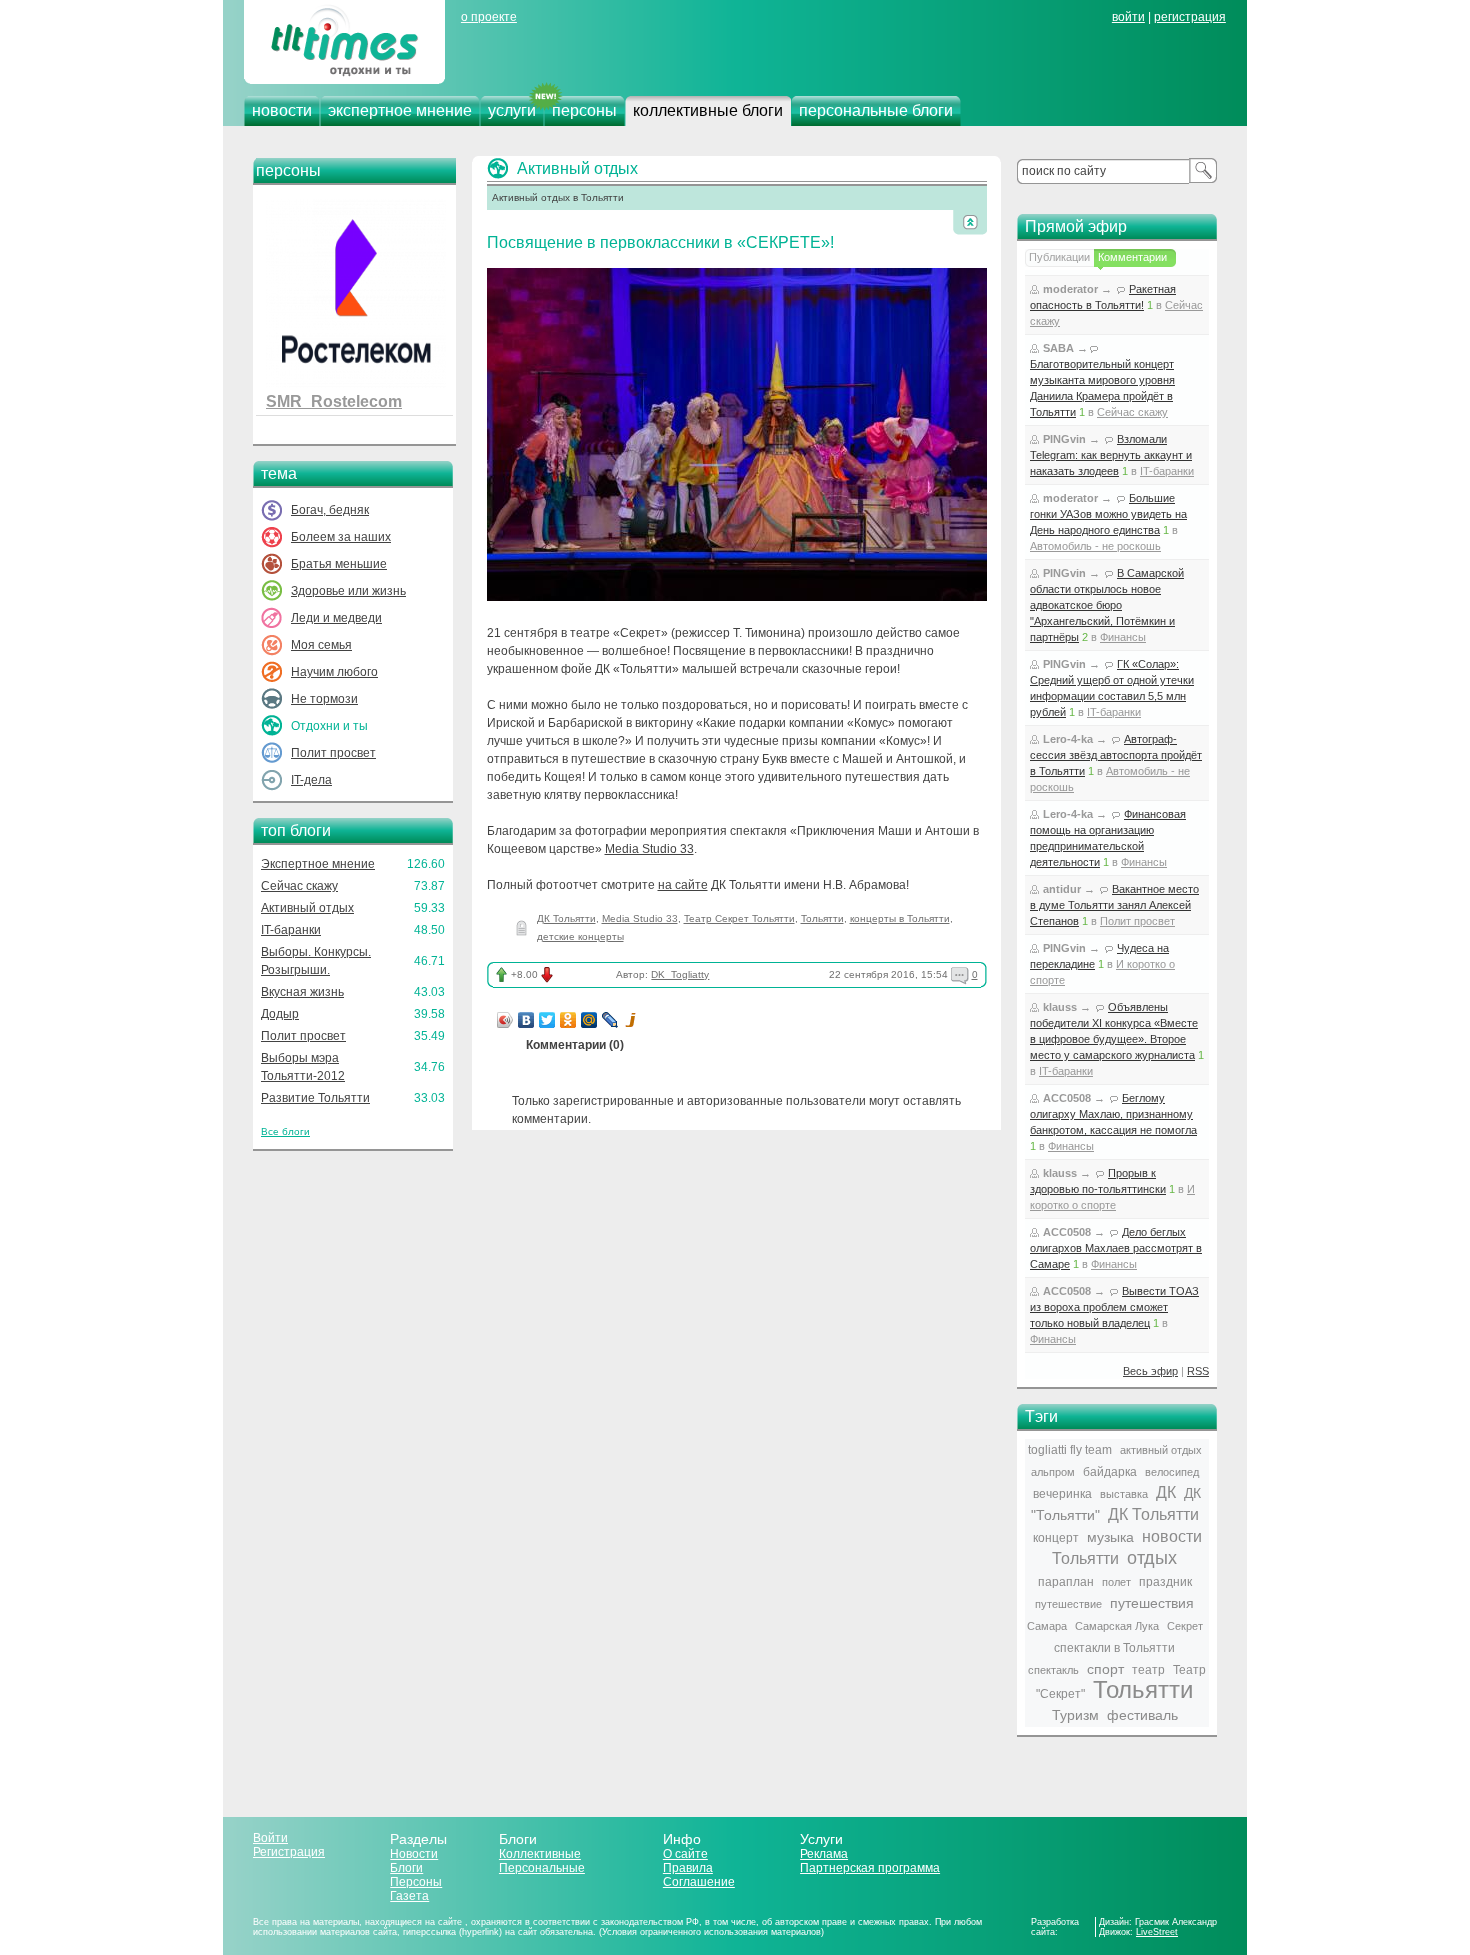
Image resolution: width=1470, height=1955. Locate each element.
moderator (1070, 289)
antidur (1062, 889)
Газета (409, 1896)
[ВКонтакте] (526, 1020)
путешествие (1068, 1604)
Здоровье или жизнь (348, 591)
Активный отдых (307, 908)
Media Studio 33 (649, 849)
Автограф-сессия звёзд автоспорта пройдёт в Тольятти (1116, 755)
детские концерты (580, 936)
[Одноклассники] (568, 1020)
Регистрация (289, 1852)
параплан (1066, 1582)
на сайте (683, 885)
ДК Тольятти (566, 918)
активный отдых (1161, 1450)
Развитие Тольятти (315, 1098)
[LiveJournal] (610, 1020)
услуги (512, 110)
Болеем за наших (341, 537)
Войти (270, 1838)
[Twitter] (547, 1020)
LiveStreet (1157, 1932)
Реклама (824, 1854)
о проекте (489, 17)
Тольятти (822, 918)
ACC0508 (1067, 1098)
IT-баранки (291, 930)
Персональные (542, 1868)
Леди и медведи (336, 618)
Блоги (406, 1868)
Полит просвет (333, 753)
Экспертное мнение (318, 864)
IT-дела (311, 780)
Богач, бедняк (330, 510)
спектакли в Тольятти (1114, 1648)
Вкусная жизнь (302, 992)
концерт (1056, 1538)
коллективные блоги (708, 110)
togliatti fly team (1070, 1450)
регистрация (1190, 17)
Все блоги (285, 1131)
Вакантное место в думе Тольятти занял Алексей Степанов (1114, 905)
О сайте (685, 1854)
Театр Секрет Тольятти (739, 918)
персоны (584, 110)
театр (1148, 1670)
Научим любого (334, 672)
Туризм (1075, 1715)
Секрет (1185, 1626)
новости (282, 110)
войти (1128, 17)
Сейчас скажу (299, 886)
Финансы (1123, 637)
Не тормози (324, 699)
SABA (1058, 348)
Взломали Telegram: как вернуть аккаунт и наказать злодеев (1111, 455)
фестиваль (1142, 1715)
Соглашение (699, 1882)
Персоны (416, 1882)
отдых (1152, 1558)
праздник (1165, 1582)
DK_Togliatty (680, 974)
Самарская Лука (1117, 1626)
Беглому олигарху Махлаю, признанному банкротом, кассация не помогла (1113, 1114)
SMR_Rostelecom (334, 401)
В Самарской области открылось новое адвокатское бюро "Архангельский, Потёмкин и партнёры (1107, 605)
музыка (1110, 1537)
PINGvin (1064, 439)
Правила (688, 1868)
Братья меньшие (339, 564)
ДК (1166, 1492)
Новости (414, 1854)
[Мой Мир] (589, 1020)
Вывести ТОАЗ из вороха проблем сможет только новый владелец (1114, 1307)
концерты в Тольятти (900, 918)
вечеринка (1062, 1494)
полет (1116, 1582)
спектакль (1053, 1670)
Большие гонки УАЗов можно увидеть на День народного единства (1108, 514)
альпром (1053, 1472)
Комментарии (1132, 257)
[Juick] (631, 1020)
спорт (1105, 1669)
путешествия (1152, 1603)
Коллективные (540, 1854)
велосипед (1172, 1472)
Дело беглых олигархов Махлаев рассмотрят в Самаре (1116, 1248)
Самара (1047, 1626)
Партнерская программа (870, 1868)
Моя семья (321, 645)
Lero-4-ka (1068, 739)
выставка (1124, 1494)
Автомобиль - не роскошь (1095, 546)
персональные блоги (876, 110)
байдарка (1110, 1472)
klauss (1060, 1007)
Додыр (280, 1014)
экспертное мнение (400, 110)
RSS (1198, 1371)
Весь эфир (1150, 1371)
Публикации (1059, 257)
